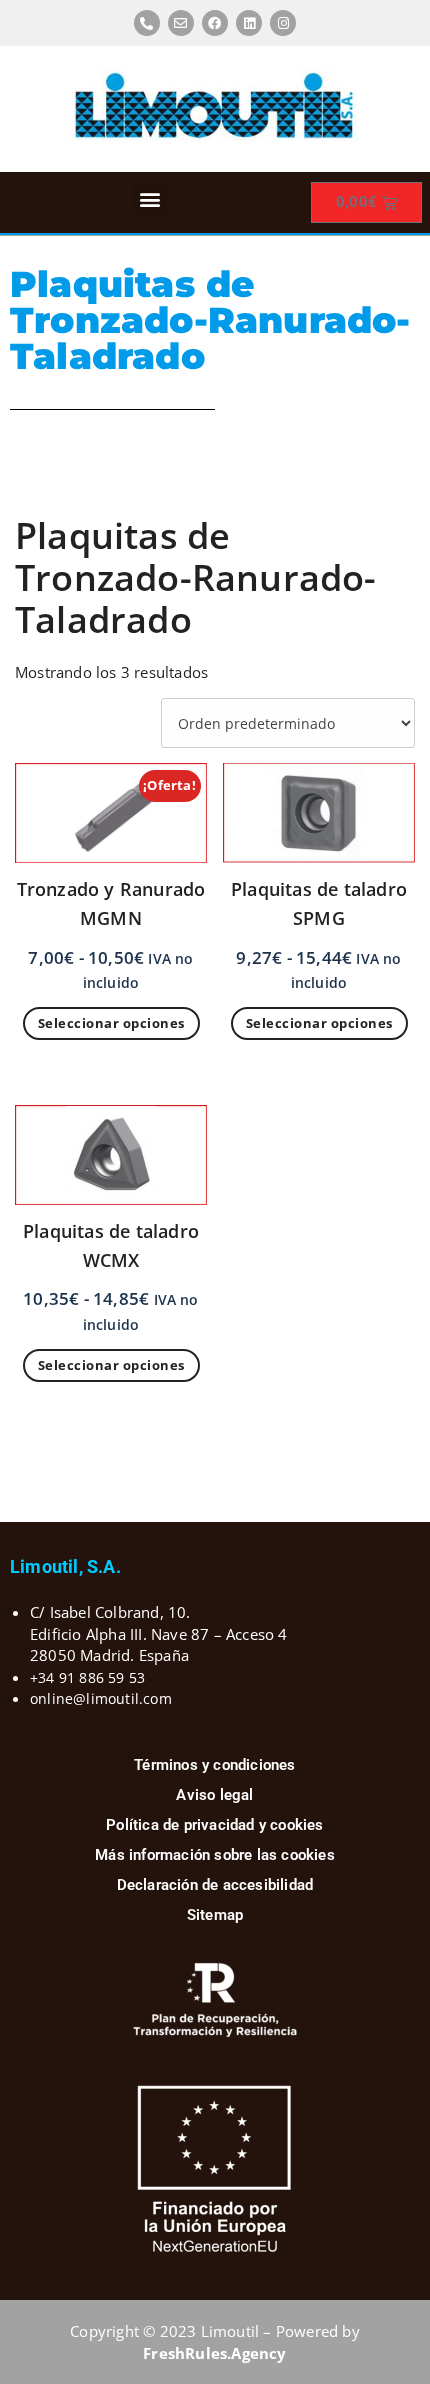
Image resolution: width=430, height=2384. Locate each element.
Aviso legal (214, 1795)
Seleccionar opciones (111, 1023)
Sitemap (215, 1915)
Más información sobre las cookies (215, 1855)
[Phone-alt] (147, 23)
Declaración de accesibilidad (215, 1885)
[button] (150, 198)
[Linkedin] (249, 23)
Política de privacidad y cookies (214, 1825)
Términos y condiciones (214, 1765)
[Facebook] (215, 23)
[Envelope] (181, 23)
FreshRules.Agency (214, 2353)
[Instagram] (283, 23)
